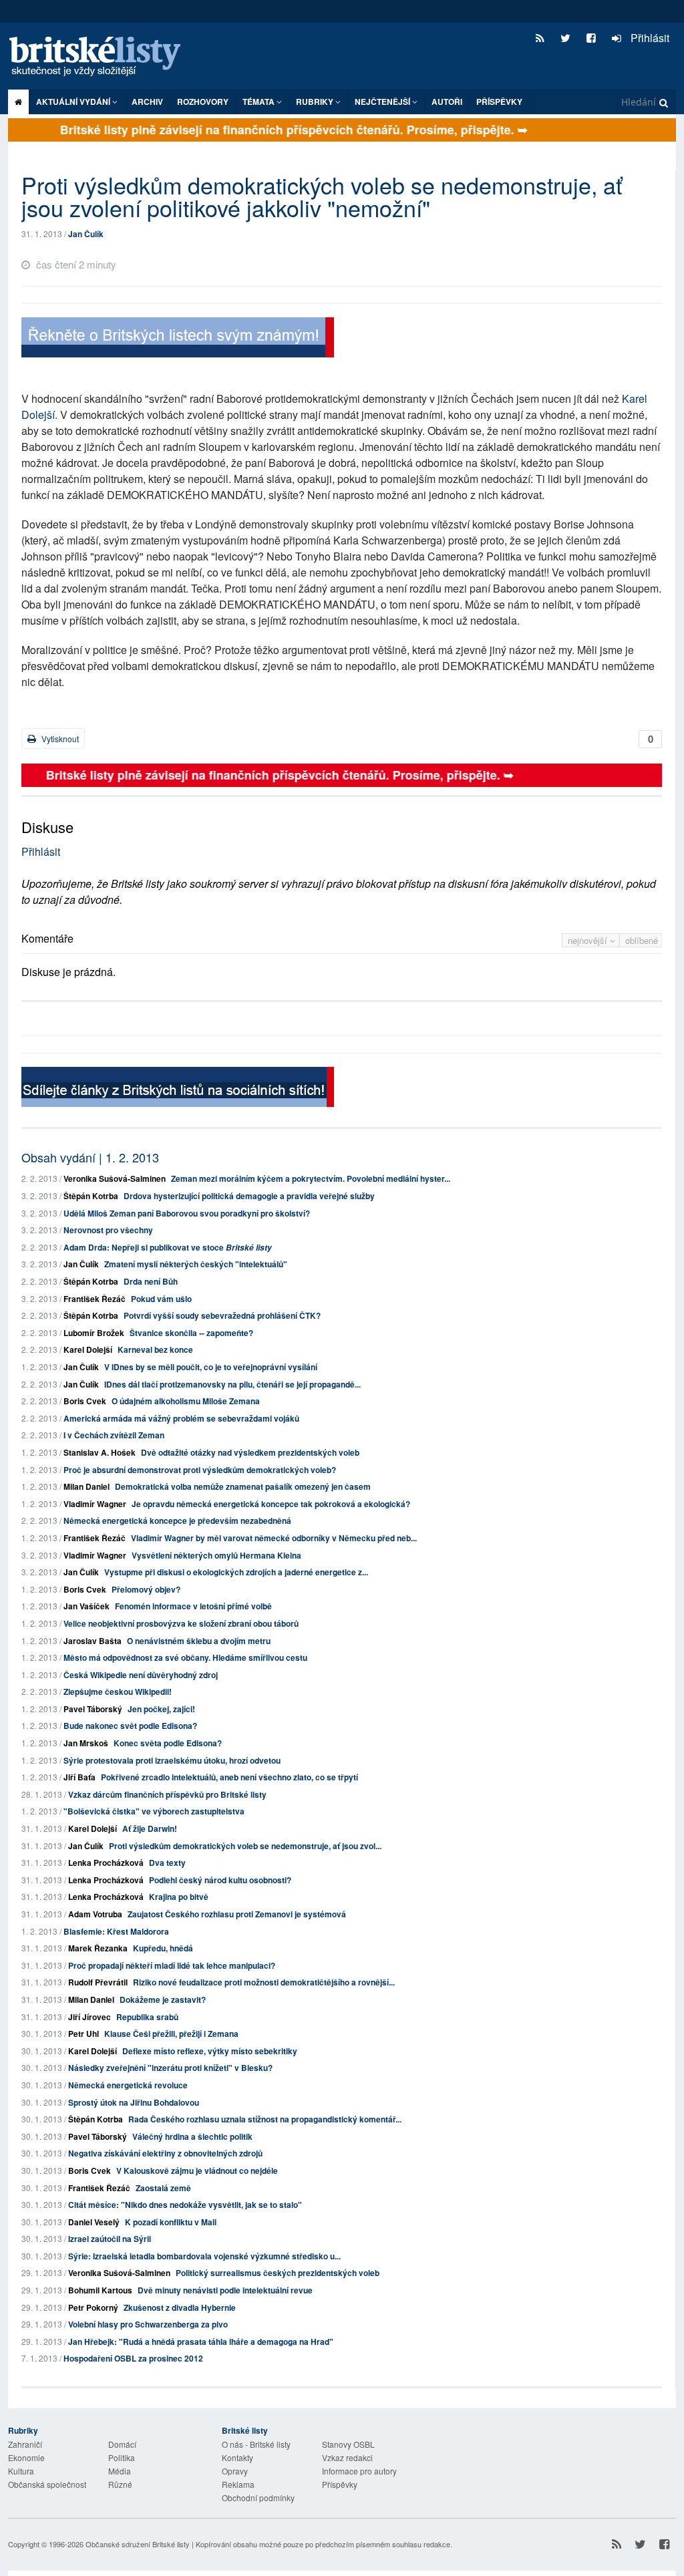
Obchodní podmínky (258, 2498)
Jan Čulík (86, 234)
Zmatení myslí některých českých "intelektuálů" (196, 1264)
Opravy (235, 2471)
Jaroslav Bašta (93, 1641)
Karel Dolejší (88, 1349)
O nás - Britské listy (256, 2444)
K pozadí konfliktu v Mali (171, 2222)
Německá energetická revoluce (128, 2085)
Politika (122, 2457)
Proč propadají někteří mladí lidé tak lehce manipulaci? (172, 1965)
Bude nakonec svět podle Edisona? (130, 1726)
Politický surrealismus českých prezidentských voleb (278, 2273)
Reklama (238, 2484)
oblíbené (642, 940)
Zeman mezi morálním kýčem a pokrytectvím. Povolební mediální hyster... (311, 1178)
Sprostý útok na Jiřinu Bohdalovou (134, 2102)
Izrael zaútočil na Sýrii (110, 2239)
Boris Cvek (85, 1401)
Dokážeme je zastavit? (163, 1999)
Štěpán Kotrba (91, 1196)
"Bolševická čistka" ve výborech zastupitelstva (154, 1811)
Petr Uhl (83, 2034)
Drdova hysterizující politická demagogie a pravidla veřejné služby (249, 1196)
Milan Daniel (87, 1486)
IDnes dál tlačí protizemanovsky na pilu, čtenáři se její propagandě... (232, 1384)
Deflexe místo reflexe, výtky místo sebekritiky (210, 2051)
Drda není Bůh (151, 1281)
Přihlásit (649, 38)
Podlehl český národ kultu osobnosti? (220, 1880)
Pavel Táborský (93, 1709)
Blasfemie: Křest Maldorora (116, 1931)
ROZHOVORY (203, 102)
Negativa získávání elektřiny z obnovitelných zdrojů (165, 2153)
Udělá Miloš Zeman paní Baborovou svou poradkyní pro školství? (187, 1213)
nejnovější (589, 940)
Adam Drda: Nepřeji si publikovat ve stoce (168, 1247)
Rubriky (316, 102)
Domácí (122, 2444)
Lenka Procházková (106, 1863)
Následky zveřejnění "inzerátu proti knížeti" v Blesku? (170, 2068)
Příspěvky (499, 102)
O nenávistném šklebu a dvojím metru (199, 1641)
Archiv (147, 102)
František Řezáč (95, 1299)
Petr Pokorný (93, 2307)
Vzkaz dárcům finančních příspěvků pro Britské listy (167, 1794)
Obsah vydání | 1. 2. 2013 (90, 1157)
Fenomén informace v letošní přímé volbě (193, 1606)
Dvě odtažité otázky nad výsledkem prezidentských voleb (250, 1452)
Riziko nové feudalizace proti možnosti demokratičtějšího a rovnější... (264, 1982)
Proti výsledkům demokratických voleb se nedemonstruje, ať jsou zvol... (245, 1846)
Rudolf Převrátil (98, 1982)
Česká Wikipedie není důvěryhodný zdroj (141, 1675)
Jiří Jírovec (90, 2017)
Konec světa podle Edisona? (168, 1743)
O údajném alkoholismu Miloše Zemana (186, 1401)
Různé (120, 2484)
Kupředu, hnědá (163, 1948)
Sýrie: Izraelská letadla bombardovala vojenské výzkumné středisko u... (204, 2256)
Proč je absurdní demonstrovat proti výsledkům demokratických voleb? (200, 1470)
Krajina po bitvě (179, 1897)
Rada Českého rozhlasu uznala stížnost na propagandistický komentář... (265, 2119)
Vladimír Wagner (95, 1504)
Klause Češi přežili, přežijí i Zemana (171, 2034)
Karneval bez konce (155, 1349)
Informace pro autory (359, 2471)
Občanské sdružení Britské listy (138, 2544)
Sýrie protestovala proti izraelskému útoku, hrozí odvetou (172, 1760)
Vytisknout (59, 739)
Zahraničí (25, 2444)
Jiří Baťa (79, 1777)
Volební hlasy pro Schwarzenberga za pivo (148, 2324)
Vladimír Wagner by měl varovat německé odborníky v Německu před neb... (274, 1538)
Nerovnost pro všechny (108, 1230)
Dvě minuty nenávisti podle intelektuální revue (225, 2290)
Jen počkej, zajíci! (161, 1709)
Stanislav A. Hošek (100, 1452)
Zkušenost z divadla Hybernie (180, 2307)
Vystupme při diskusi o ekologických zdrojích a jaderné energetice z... (236, 1572)
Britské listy (102, 57)
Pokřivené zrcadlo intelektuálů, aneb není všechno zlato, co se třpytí (229, 1777)
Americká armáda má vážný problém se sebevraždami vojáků (181, 1418)
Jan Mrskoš (86, 1743)
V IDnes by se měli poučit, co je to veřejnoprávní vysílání (211, 1367)
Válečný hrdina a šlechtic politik (192, 2136)
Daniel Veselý (94, 2222)
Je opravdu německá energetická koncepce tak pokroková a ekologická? (271, 1504)
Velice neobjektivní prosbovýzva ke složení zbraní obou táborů (181, 1623)
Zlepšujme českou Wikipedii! (118, 1692)
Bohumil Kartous (100, 2290)
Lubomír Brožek (94, 1333)
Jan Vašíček (87, 1606)
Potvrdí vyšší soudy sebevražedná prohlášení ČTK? (222, 1315)
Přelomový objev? (146, 1589)
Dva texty (167, 1863)
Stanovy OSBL (348, 2444)
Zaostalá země (163, 2188)
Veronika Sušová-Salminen (115, 1178)
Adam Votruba (95, 1914)
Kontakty (237, 2457)
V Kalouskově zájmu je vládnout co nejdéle (197, 2170)
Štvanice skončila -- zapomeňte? (191, 1333)
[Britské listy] (178, 339)
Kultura (21, 2471)
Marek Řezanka (98, 1948)
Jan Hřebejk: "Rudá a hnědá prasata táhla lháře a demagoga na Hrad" (201, 2342)
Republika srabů (147, 2017)
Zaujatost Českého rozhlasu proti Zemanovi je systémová (237, 1914)
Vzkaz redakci (347, 2457)
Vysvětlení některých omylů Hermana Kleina (216, 1555)
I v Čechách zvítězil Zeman (114, 1435)
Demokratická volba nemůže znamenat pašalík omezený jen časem (243, 1486)
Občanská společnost (47, 2484)
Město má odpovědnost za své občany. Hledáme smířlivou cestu (185, 1657)
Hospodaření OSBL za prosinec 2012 (133, 2358)
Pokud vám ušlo (161, 1299)
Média (120, 2471)
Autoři (447, 102)
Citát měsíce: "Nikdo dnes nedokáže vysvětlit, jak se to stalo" (185, 2205)
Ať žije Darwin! (150, 1828)
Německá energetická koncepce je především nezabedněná (177, 1520)
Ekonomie (26, 2457)
